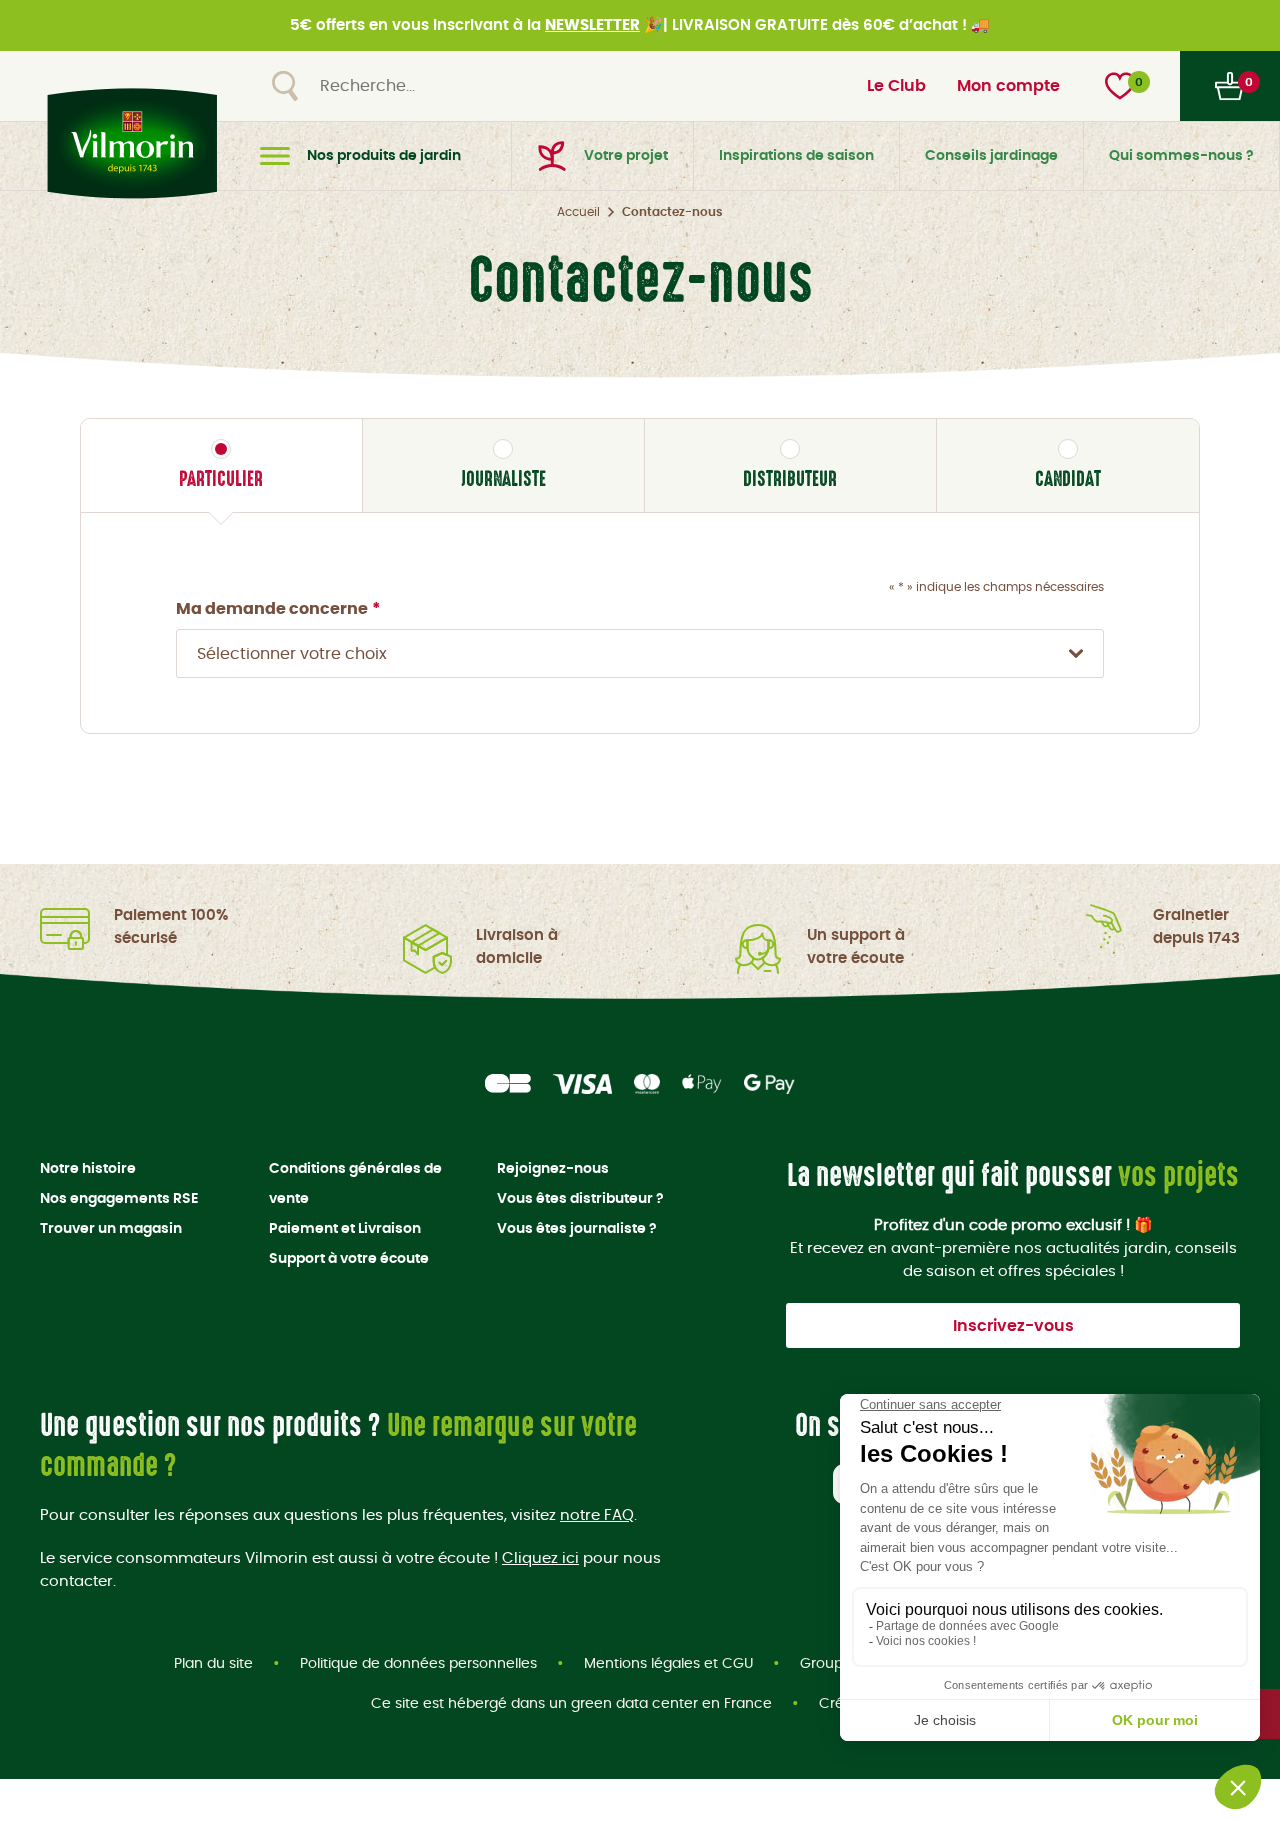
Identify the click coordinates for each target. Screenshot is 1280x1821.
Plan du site (213, 1664)
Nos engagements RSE (119, 1199)
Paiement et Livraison (345, 1229)
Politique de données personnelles (418, 1664)
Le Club (896, 86)
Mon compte (1008, 86)
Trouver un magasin (111, 1229)
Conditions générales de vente (355, 1184)
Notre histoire (88, 1169)
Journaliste (503, 478)
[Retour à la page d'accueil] (127, 143)
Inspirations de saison (796, 156)
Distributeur (790, 478)
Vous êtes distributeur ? (580, 1199)
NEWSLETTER (592, 25)
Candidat (1068, 478)
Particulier (221, 478)
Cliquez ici (540, 1558)
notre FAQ (597, 1515)
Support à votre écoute (349, 1259)
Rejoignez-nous (553, 1169)
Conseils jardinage (991, 156)
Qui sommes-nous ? (1181, 156)
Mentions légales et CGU (668, 1664)
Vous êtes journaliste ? (577, 1229)
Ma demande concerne (278, 609)
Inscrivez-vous (1013, 1326)
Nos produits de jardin (384, 156)
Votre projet (626, 156)
